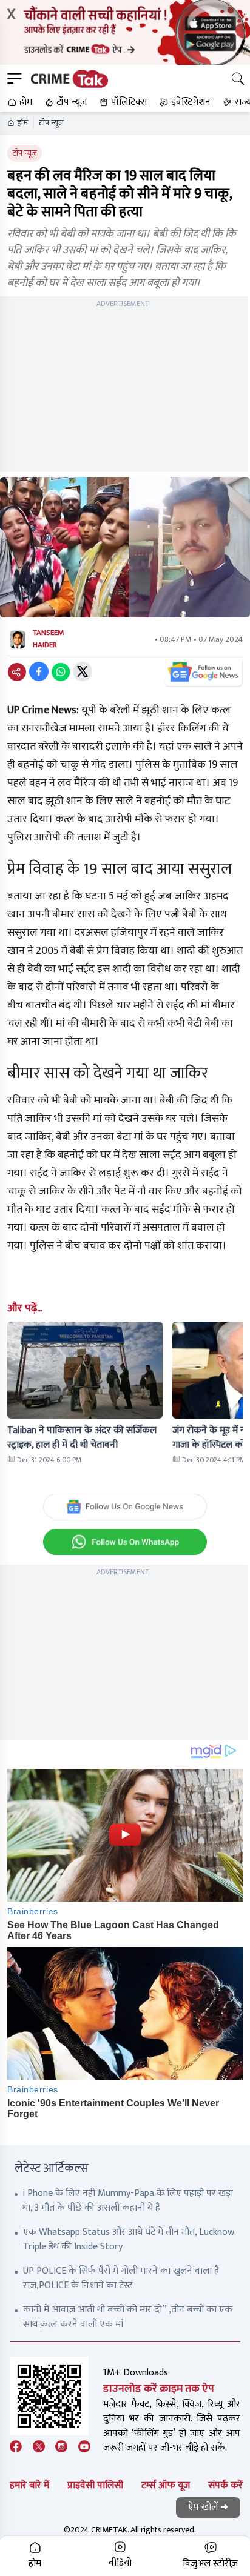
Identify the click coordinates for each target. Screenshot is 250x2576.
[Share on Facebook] (39, 671)
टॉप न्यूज (51, 123)
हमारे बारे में (29, 2485)
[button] (19, 102)
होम (22, 123)
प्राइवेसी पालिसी (95, 2485)
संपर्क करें (225, 2485)
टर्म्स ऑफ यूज (166, 2485)
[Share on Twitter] (83, 671)
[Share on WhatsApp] (61, 671)
